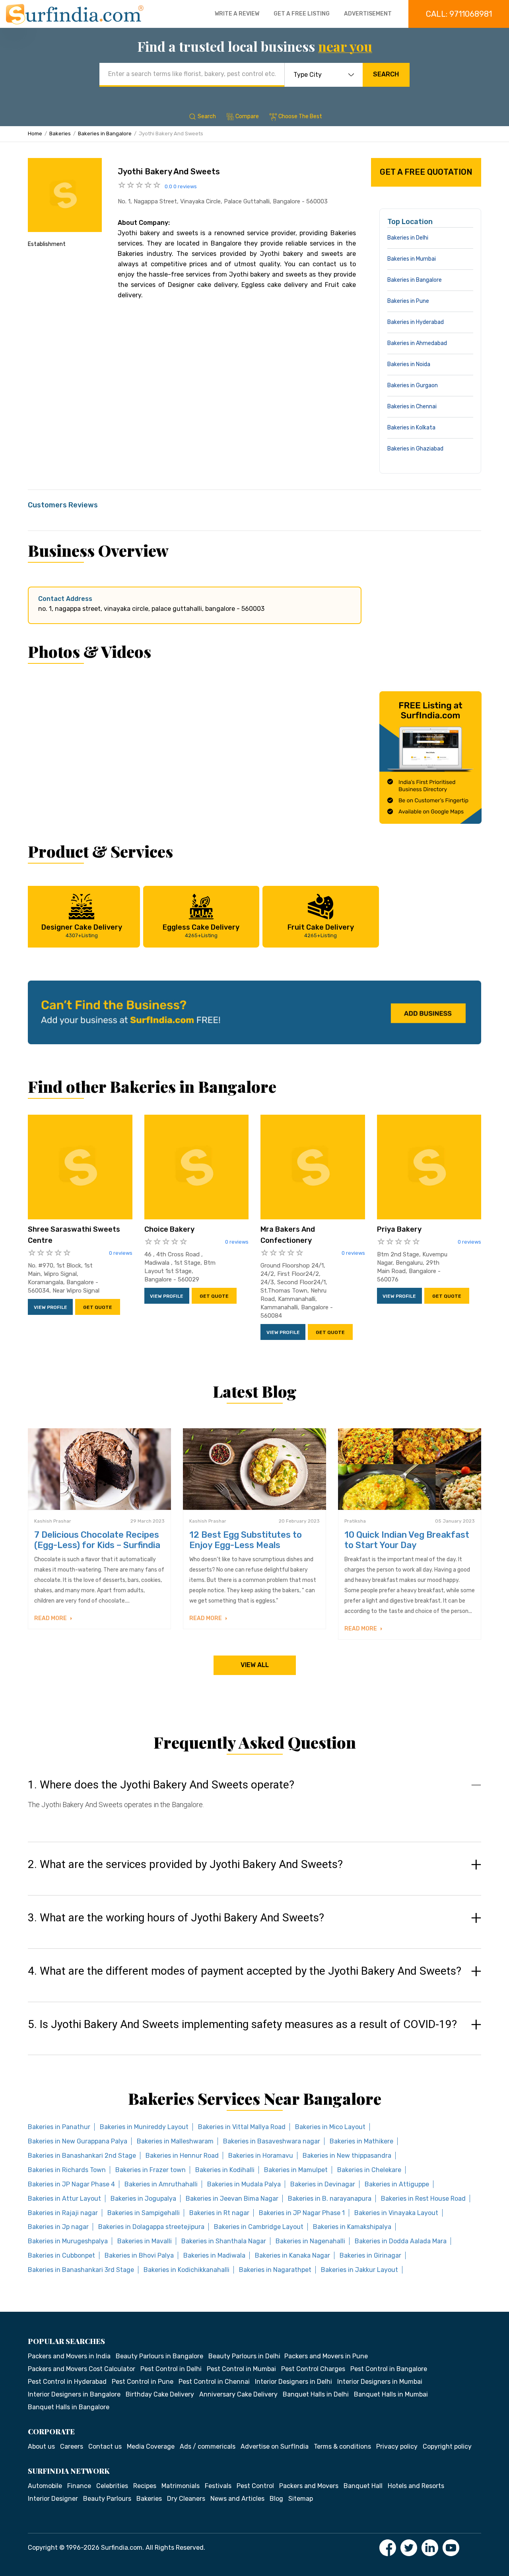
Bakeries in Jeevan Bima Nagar (232, 2199)
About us (41, 2446)
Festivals (218, 2486)
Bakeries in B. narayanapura (330, 2199)
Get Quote (98, 1307)
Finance (79, 2486)
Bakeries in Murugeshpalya (68, 2241)
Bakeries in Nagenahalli (310, 2241)
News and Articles (237, 2499)
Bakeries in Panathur (59, 2127)
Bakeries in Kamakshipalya (352, 2227)
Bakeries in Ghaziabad (415, 449)
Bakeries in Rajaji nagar (63, 2213)
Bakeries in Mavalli (145, 2241)
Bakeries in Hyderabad (416, 322)
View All (255, 1665)
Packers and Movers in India (69, 2356)
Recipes (145, 2486)
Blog (276, 2499)
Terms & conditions (342, 2446)
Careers (72, 2446)
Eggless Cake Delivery (201, 931)
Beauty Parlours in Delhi (244, 2356)
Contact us (105, 2446)
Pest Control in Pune (143, 2382)
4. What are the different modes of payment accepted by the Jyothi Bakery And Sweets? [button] (245, 1971)
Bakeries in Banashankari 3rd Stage (81, 2270)
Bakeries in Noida (409, 364)
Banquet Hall (363, 2486)
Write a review (237, 14)
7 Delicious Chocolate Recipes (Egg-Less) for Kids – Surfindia (97, 1540)
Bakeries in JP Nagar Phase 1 (302, 2213)
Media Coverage (151, 2446)
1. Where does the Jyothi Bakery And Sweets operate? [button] (161, 1785)
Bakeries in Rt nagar (219, 2213)
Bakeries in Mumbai (412, 259)
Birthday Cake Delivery (160, 2394)
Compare (247, 116)
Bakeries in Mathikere (361, 2141)
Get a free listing (302, 14)
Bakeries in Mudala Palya (244, 2184)
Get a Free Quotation (426, 172)
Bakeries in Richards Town (67, 2170)
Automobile (45, 2486)
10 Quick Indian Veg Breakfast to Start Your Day (407, 1540)
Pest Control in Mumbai (241, 2369)
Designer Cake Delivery (82, 931)
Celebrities (112, 2486)
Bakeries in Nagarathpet (275, 2270)
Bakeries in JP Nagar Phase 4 (71, 2184)
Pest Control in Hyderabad (67, 2382)
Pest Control (255, 2486)
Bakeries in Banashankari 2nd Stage (82, 2156)
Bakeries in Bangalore (105, 134)
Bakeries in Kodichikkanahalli (187, 2270)
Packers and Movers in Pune (326, 2356)
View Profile (51, 1307)
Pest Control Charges (313, 2369)
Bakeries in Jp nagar (58, 2227)
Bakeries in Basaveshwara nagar (272, 2141)
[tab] (254, 1802)
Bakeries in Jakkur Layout (359, 2270)
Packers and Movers (309, 2486)
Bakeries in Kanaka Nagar (292, 2255)
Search (386, 74)
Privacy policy (397, 2446)
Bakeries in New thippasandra (347, 2156)
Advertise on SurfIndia (275, 2446)
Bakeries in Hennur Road (182, 2156)
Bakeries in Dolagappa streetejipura (151, 2227)
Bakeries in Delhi (408, 238)
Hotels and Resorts (416, 2486)
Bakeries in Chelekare (369, 2170)
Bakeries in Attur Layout (64, 2199)
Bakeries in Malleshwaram (175, 2141)
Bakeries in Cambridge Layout (259, 2227)
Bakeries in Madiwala (214, 2255)
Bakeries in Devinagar (323, 2184)
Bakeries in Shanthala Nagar (224, 2241)
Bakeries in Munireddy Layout (144, 2127)
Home (35, 134)
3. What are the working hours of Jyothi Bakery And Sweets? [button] (176, 1918)
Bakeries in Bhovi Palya (139, 2255)
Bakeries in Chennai (412, 407)
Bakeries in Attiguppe (397, 2184)
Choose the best (300, 116)
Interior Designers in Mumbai (380, 2382)
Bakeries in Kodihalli (225, 2170)
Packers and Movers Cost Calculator (82, 2369)
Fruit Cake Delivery (321, 931)
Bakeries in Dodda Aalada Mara (401, 2241)
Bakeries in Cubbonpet (61, 2255)
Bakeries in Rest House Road (423, 2199)
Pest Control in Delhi (171, 2369)
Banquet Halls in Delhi (316, 2394)
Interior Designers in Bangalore (74, 2394)
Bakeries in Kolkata (411, 428)
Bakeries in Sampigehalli (144, 2213)
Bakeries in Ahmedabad (417, 343)
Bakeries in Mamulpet (296, 2170)
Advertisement (368, 14)
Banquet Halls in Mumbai (391, 2394)
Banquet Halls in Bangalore (69, 2407)
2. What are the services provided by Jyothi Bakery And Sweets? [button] (185, 1864)
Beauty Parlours (107, 2499)
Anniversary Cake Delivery (238, 2394)
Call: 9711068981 (459, 14)
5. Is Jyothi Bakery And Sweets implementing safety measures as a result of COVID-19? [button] (242, 2024)
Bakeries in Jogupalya (143, 2199)
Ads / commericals (208, 2446)
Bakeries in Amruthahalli (161, 2184)
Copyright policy (447, 2446)
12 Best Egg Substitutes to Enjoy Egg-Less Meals (246, 1540)
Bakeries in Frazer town (151, 2170)
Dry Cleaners (186, 2499)
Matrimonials (181, 2486)
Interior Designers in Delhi (293, 2382)
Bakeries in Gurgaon (413, 385)
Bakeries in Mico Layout (330, 2127)
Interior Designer (53, 2499)
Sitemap (301, 2499)
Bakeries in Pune (408, 301)
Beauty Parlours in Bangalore (159, 2356)
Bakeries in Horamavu (261, 2156)
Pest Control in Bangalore (389, 2369)
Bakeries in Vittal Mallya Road (242, 2127)
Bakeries (60, 134)
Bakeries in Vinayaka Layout (396, 2213)
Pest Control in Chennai (214, 2382)
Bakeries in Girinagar (370, 2255)
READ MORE (51, 1618)
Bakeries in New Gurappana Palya (78, 2141)
